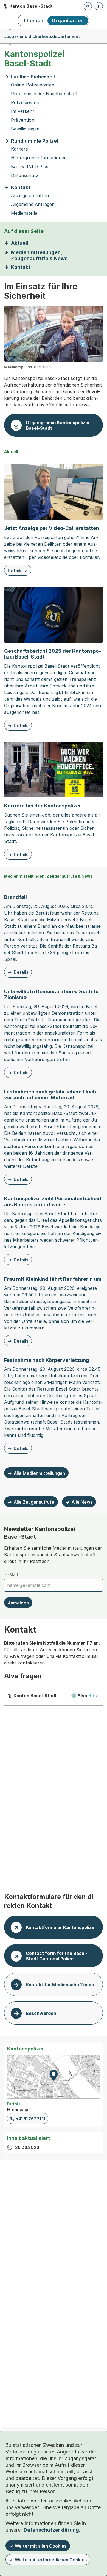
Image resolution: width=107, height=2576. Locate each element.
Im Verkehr (23, 111)
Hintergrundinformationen (39, 158)
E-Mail (11, 1574)
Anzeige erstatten (30, 196)
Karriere (19, 149)
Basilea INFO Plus (30, 167)
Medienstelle (24, 213)
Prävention (23, 120)
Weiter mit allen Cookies (41, 2546)
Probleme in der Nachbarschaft (44, 94)
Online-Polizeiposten (33, 85)
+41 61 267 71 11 (31, 2119)
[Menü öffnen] (99, 6)
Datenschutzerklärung (51, 2530)
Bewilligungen (25, 129)
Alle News (82, 1502)
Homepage (18, 2110)
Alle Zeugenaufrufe (34, 1502)
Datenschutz (25, 176)
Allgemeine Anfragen (33, 204)
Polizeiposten (25, 103)
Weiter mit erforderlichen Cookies (51, 2560)
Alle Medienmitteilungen (39, 1473)
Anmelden (18, 1603)
